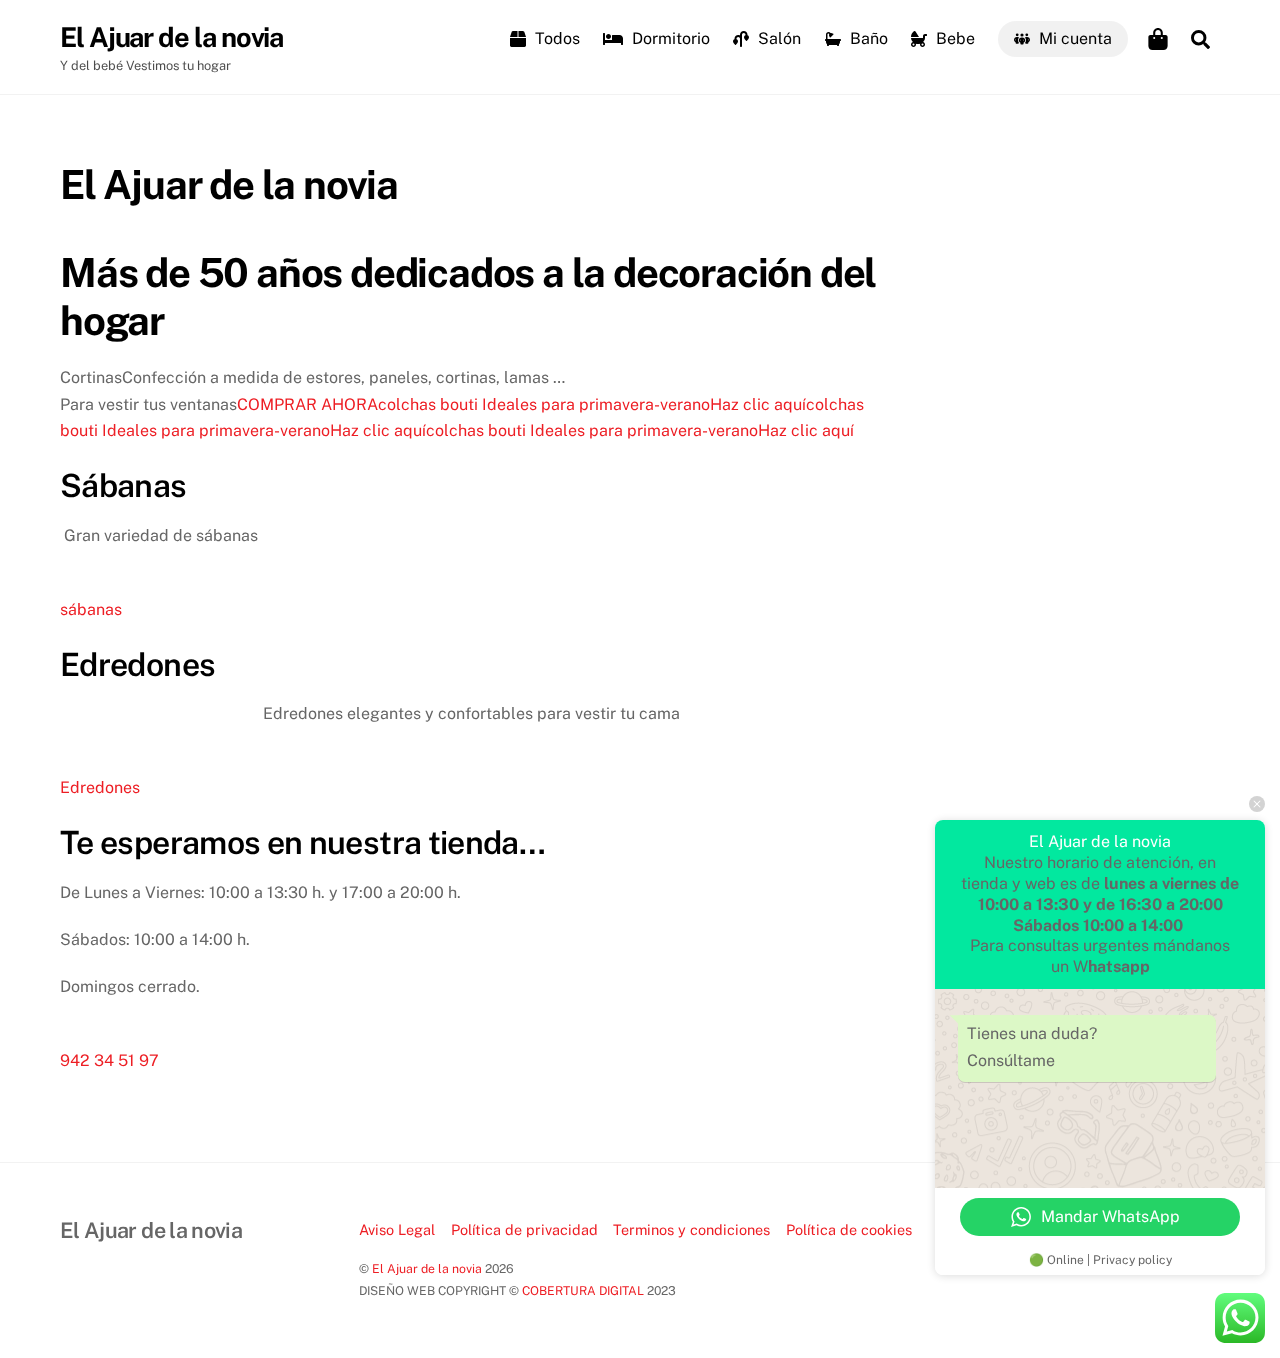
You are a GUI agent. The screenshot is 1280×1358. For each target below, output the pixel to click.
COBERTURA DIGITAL (583, 1290)
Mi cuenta (1073, 38)
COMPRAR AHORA (307, 404)
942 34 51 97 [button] (109, 1060)
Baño (867, 38)
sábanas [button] (91, 609)
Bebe (953, 38)
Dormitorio (669, 38)
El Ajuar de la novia (427, 1268)
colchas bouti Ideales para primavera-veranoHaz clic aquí (592, 404)
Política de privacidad (524, 1229)
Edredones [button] (100, 787)
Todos (555, 38)
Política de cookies (849, 1229)
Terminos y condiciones (691, 1229)
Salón (777, 38)
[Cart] (1158, 39)
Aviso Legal (397, 1229)
